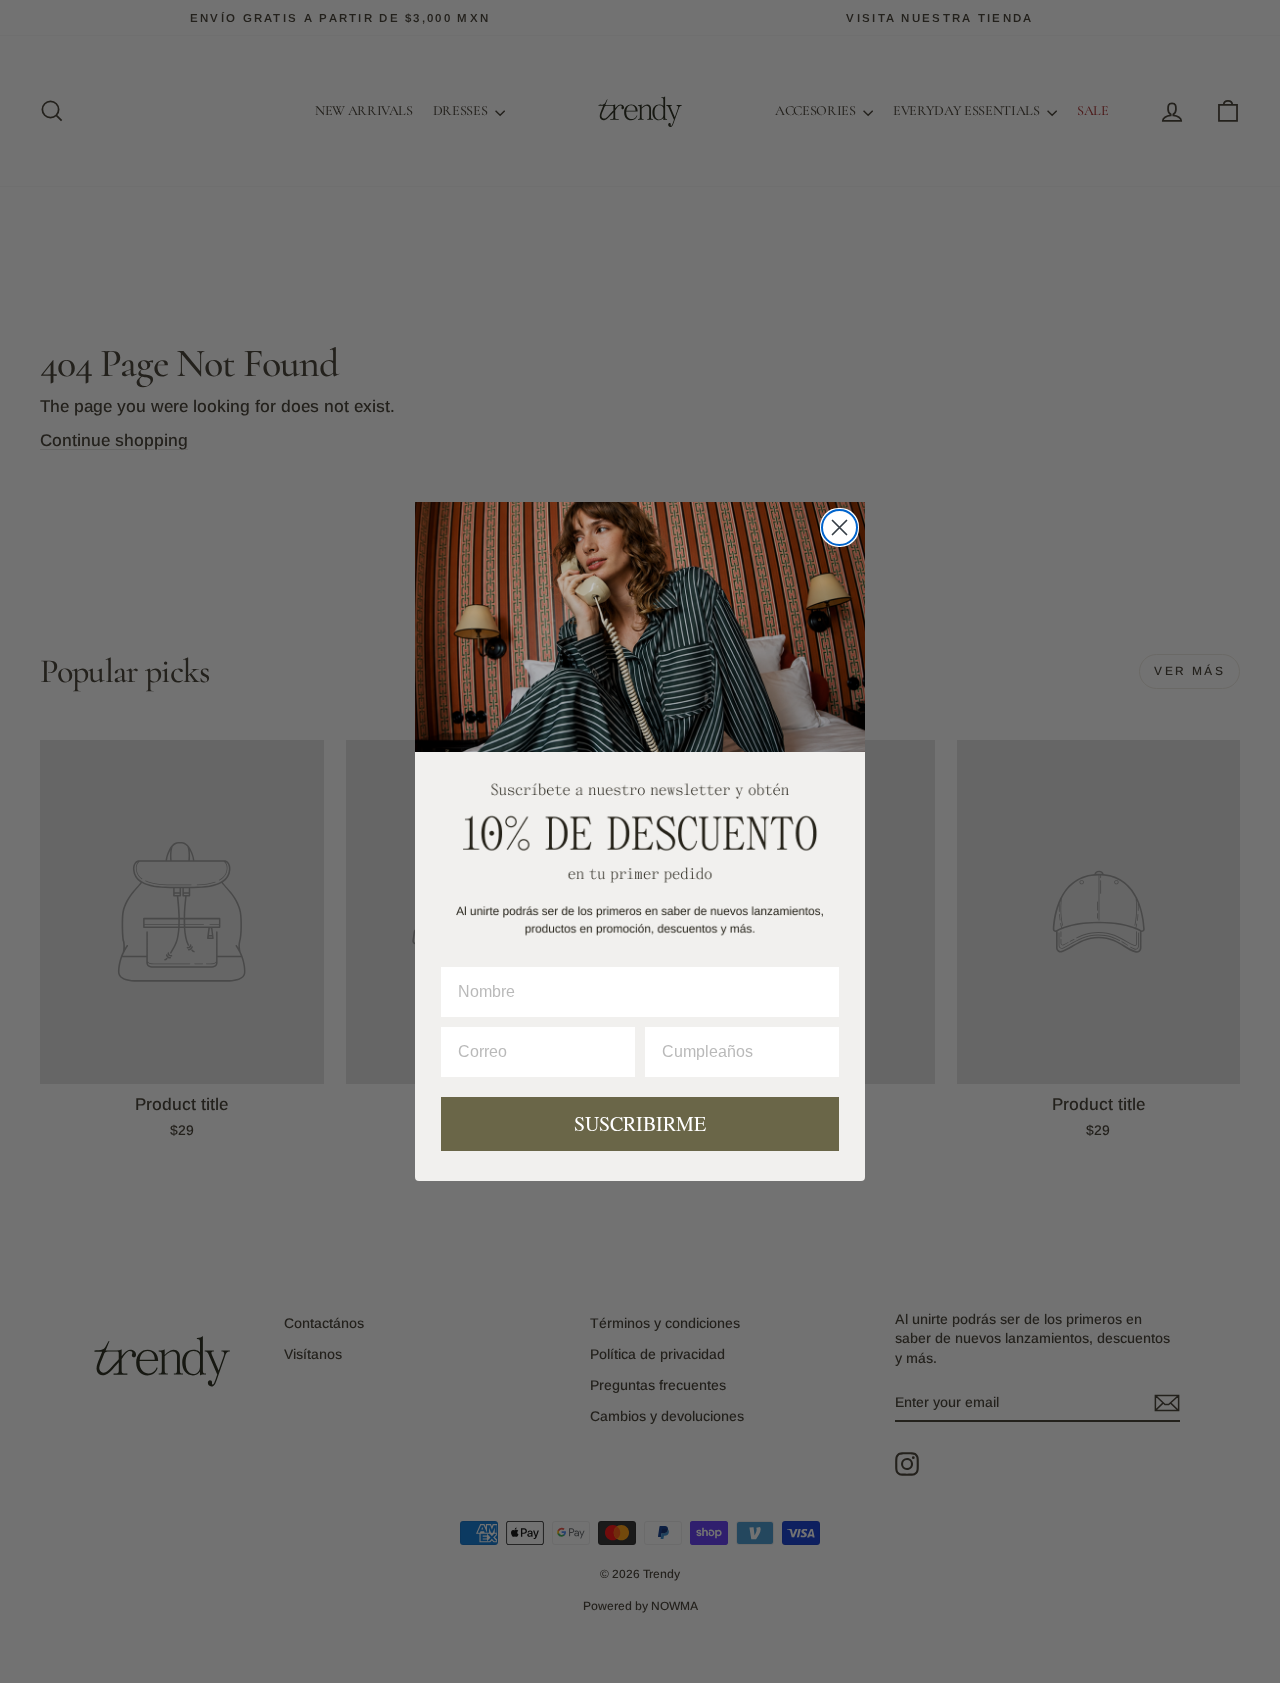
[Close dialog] (839, 527)
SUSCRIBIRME (640, 1123)
